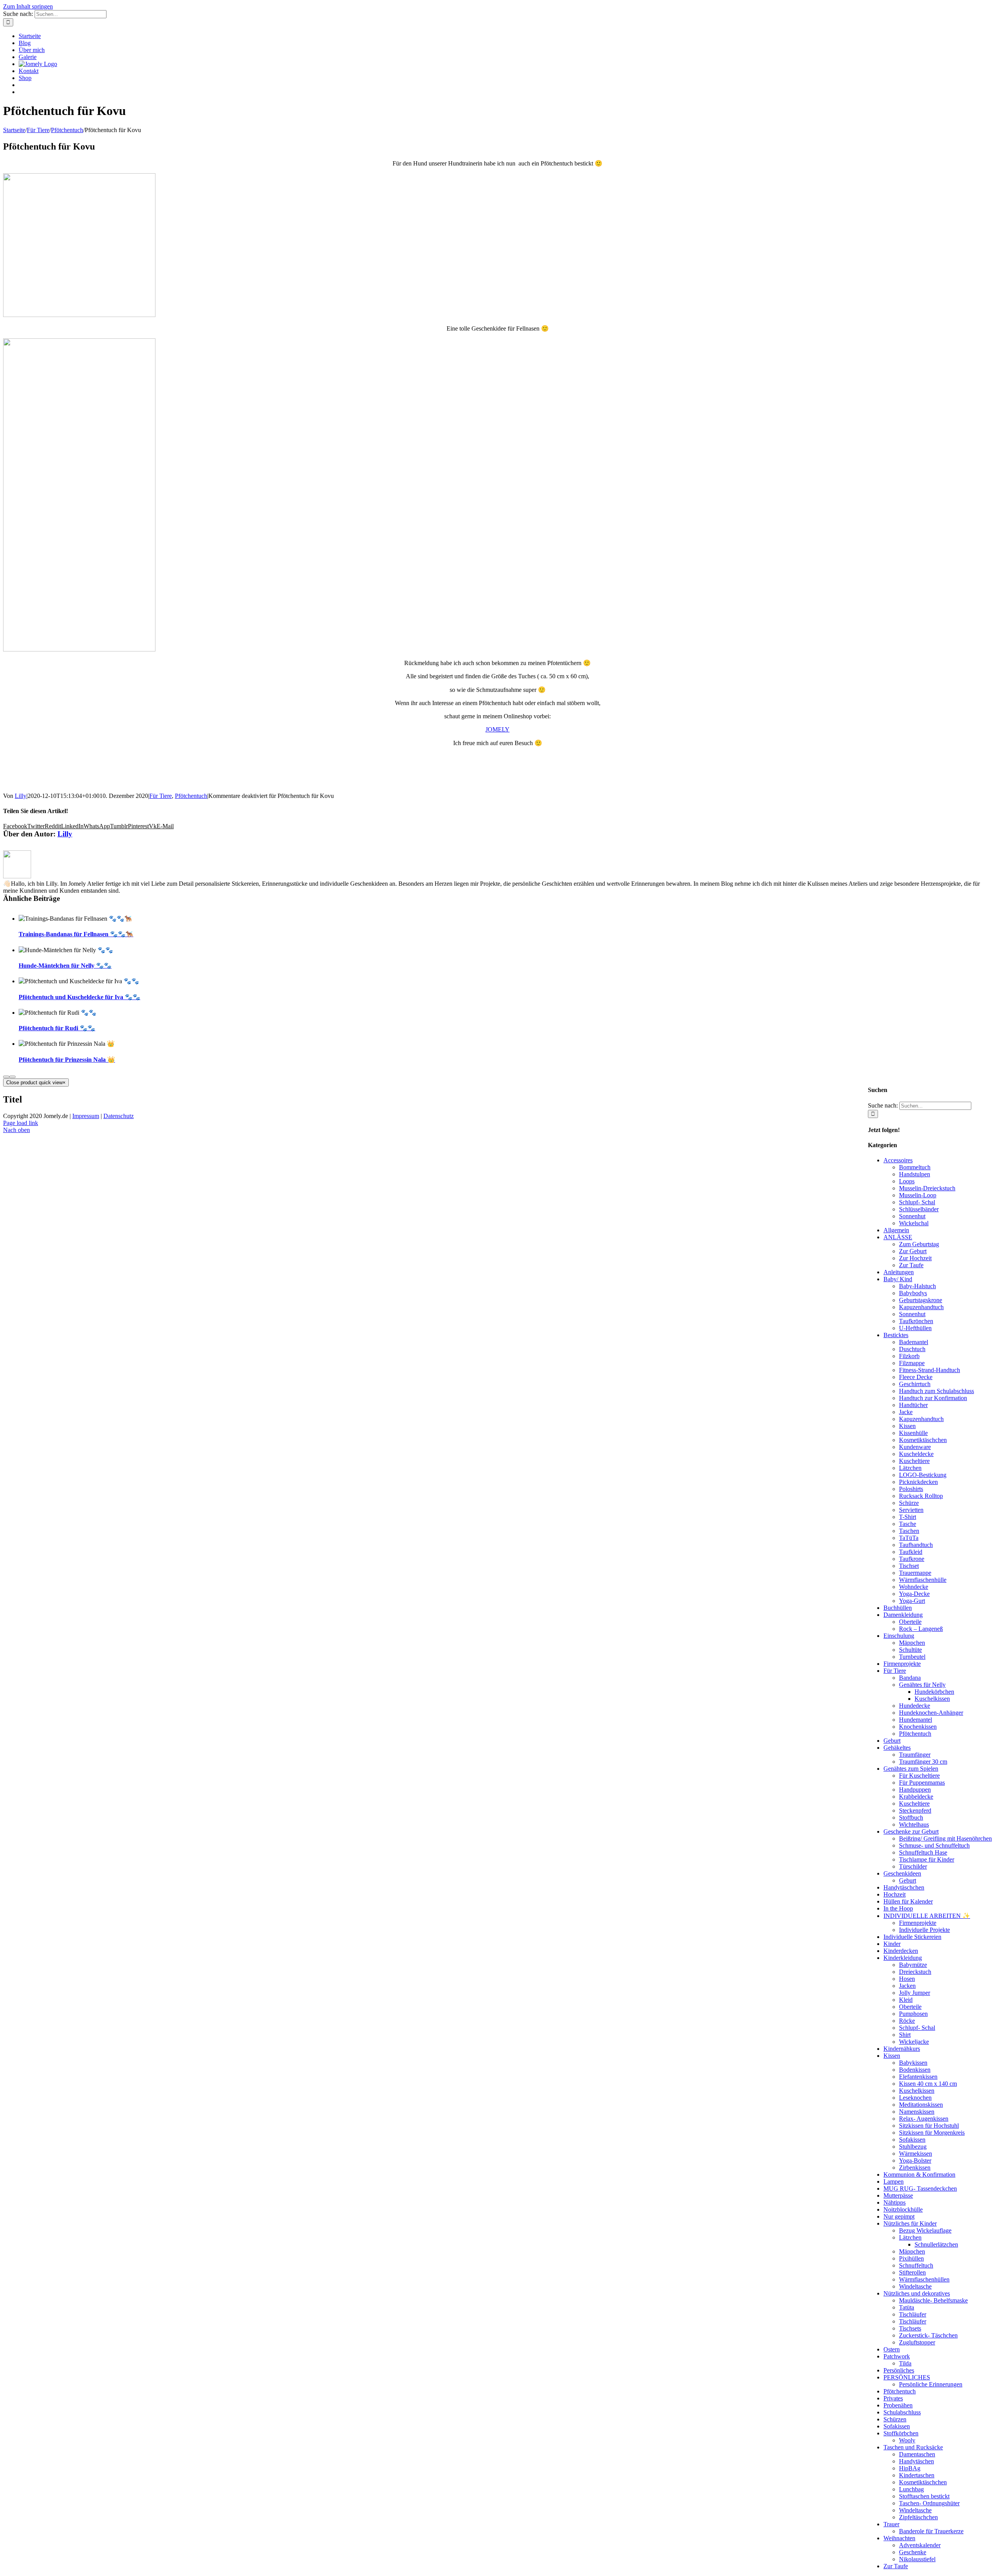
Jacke (906, 1412)
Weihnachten (899, 2538)
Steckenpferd (915, 1811)
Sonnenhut (912, 1216)
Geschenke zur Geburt (911, 1831)
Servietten (911, 1510)
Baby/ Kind (898, 1279)
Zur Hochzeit (915, 1258)
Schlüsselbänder (919, 1209)
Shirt (905, 2035)
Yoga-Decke (914, 1594)
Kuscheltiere (914, 1461)
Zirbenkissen (915, 2168)
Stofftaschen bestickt (924, 2496)
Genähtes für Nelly (922, 1685)
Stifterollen (912, 2272)
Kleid (906, 2000)
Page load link (21, 1123)
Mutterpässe (898, 2195)
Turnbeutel (912, 1657)
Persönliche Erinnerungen (931, 2384)
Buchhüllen (898, 1608)
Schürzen (895, 2419)
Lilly (21, 796)
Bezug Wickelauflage (925, 2230)
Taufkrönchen (916, 1321)
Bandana (910, 1678)
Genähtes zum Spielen (911, 1769)
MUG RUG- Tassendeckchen (920, 2188)
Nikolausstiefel (917, 2559)
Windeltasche (915, 2286)
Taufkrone (912, 1559)
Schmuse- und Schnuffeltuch (934, 1845)
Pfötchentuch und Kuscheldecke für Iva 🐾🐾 (79, 997)
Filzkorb (909, 1356)
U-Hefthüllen (915, 1328)
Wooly (907, 2440)
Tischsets (910, 2328)
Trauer (891, 2524)
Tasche (908, 1524)
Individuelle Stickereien (912, 1937)
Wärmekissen (916, 2154)
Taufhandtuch (916, 1545)
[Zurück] (6, 1077)
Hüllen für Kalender (908, 1901)
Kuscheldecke (916, 1454)
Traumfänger (915, 1755)
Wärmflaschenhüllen (924, 2279)
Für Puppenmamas (922, 1783)
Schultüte (910, 1650)
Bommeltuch (915, 1167)
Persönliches (899, 2370)
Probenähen (898, 2405)
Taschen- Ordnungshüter (929, 2503)
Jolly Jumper (915, 1993)
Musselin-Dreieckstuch (927, 1188)
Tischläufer (913, 2314)
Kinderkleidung (903, 1958)
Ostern (892, 2349)
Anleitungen (899, 1272)
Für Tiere (161, 796)
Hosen (907, 1979)
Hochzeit (895, 1894)
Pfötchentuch (191, 796)
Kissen (907, 1426)
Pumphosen (913, 2014)
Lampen (894, 2182)
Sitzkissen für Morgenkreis (932, 2133)
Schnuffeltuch (916, 2265)
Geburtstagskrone (921, 1300)
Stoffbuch (911, 1817)
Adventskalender (920, 2545)
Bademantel (914, 1342)
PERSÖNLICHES (907, 2377)
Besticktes (896, 1335)
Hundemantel (916, 1720)
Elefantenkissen (918, 2077)
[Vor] (12, 1077)
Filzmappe (912, 1363)
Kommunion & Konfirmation (919, 2175)
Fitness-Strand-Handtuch (930, 1370)
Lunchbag (911, 2489)
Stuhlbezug (913, 2147)
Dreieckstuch (915, 1972)
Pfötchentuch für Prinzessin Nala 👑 (67, 1060)
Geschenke (913, 2552)
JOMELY (497, 729)
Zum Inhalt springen (28, 6)
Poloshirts (911, 1489)
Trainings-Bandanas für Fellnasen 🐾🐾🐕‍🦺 (76, 934)
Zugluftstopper (917, 2342)
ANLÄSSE (898, 1237)
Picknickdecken (918, 1482)
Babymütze (913, 1965)
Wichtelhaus (914, 1824)
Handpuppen (915, 1790)
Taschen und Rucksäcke (913, 2447)
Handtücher (913, 1405)
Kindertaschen (917, 2475)
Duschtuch (912, 1349)
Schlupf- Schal (917, 1202)
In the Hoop (898, 1908)
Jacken (907, 1986)
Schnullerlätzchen (936, 2244)
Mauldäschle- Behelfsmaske (933, 2300)
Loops (907, 1181)
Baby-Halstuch (917, 1286)
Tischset (909, 1566)
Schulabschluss (902, 2412)
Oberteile (910, 1622)
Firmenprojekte (902, 1664)
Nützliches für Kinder (910, 2223)
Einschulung (899, 1636)
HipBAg (910, 2468)
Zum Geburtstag (919, 1244)
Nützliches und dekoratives (917, 2293)
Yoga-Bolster (915, 2161)
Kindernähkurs (902, 2049)
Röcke (907, 2021)
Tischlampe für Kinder (927, 1859)
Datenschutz (119, 1116)
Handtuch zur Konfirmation (933, 1398)
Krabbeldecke (916, 1797)
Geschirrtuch (915, 1384)
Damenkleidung (903, 1615)
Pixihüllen (911, 2258)
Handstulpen (915, 1174)
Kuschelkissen (932, 1699)
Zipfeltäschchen (918, 2517)
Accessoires (898, 1160)
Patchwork (897, 2356)
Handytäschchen (904, 1887)
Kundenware (915, 1447)
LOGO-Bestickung (923, 1475)
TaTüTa (909, 1538)
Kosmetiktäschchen (923, 1440)
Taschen (909, 1531)
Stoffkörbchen (901, 2433)
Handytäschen (916, 2461)
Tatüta (907, 2307)
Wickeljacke (914, 2042)
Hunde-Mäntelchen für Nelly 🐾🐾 (65, 966)
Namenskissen (917, 2112)
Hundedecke (915, 1706)
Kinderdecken (901, 1951)
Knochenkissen (918, 1727)
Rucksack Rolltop (921, 1496)
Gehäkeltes (897, 1748)
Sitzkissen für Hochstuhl (929, 2126)
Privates (893, 2398)
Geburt (892, 1741)
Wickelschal (914, 1223)
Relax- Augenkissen (924, 2119)
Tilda (905, 2363)
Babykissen (913, 2063)
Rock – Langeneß (921, 1629)
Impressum (86, 1116)
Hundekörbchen (934, 1692)
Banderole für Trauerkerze (931, 2531)
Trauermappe (915, 1573)
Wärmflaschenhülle (923, 1580)
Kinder (892, 1944)
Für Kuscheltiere (919, 1776)
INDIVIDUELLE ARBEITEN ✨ (927, 1916)
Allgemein (896, 1230)
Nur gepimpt (899, 2216)
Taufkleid (911, 1552)
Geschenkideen (902, 1873)
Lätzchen (910, 1468)
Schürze (909, 1503)
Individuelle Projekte (924, 1930)
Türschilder (913, 1866)
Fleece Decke (916, 1377)
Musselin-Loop (918, 1195)
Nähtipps (895, 2202)
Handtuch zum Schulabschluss (937, 1391)
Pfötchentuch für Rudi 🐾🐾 (57, 1028)
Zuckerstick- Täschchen (928, 2335)
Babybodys (913, 1293)
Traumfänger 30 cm (923, 1762)
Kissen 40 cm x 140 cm (928, 2084)
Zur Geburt (913, 1251)
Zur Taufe (911, 1265)
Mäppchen (912, 1643)
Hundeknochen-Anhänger (931, 1713)
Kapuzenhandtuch (921, 1307)
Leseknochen (915, 2098)
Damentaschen (917, 2454)
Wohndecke (914, 1587)
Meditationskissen (921, 2105)
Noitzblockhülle (903, 2209)
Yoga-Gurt (912, 1601)
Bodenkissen (915, 2070)
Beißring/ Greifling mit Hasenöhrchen (945, 1838)
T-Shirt (908, 1517)
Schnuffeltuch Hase (923, 1852)
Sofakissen (912, 2140)
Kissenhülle (913, 1433)
